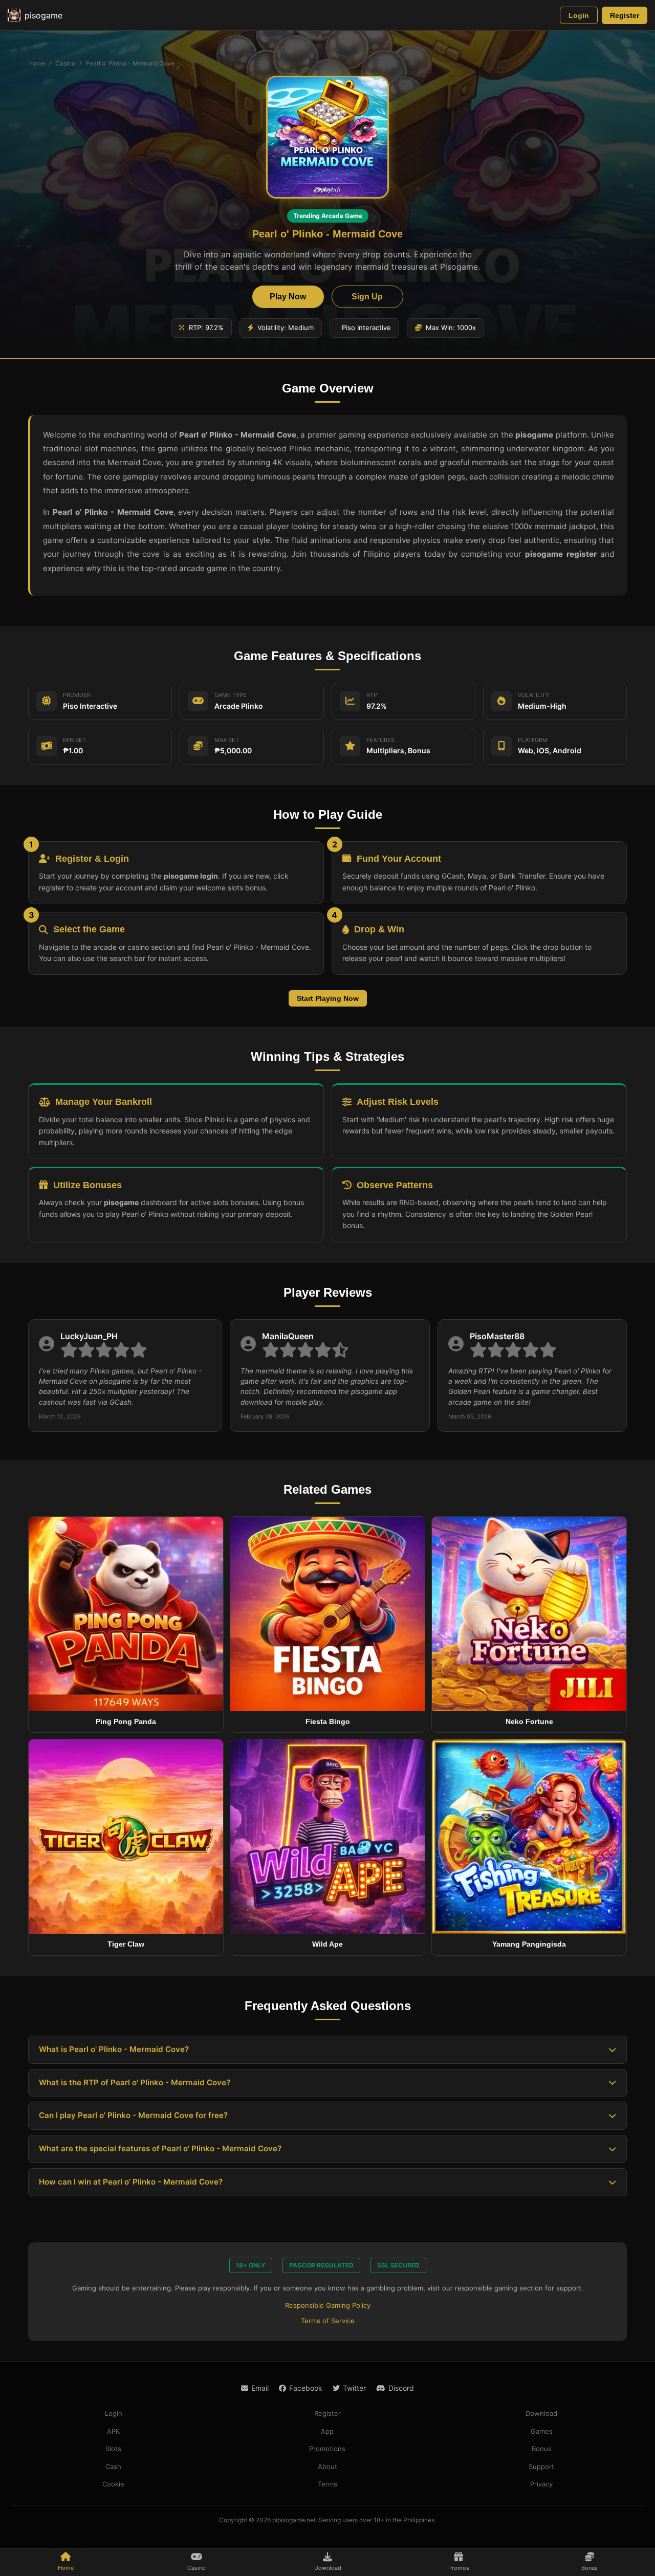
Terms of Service (328, 2321)
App (327, 2431)
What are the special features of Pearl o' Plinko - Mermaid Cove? (160, 2148)
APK (113, 2431)
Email (260, 2388)
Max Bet (227, 740)
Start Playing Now (328, 998)
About (327, 2466)
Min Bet (74, 740)
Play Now (288, 297)
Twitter (354, 2388)
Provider (77, 695)
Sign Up (367, 297)
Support (541, 2466)
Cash (113, 2466)
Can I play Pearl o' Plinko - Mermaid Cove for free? (133, 2115)
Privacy (541, 2484)
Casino (65, 63)
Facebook (306, 2388)
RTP (372, 695)
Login (579, 15)
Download (541, 2413)
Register (625, 15)
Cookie (113, 2484)
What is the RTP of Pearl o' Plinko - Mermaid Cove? (135, 2082)
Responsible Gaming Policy (328, 2305)
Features (380, 740)
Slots (113, 2449)
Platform (533, 740)
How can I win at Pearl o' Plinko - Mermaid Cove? (131, 2182)
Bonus (542, 2449)
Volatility (533, 695)
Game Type (231, 695)
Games (542, 2431)
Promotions (327, 2449)
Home (37, 63)
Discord (401, 2388)
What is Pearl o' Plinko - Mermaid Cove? (114, 2049)
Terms (327, 2484)
